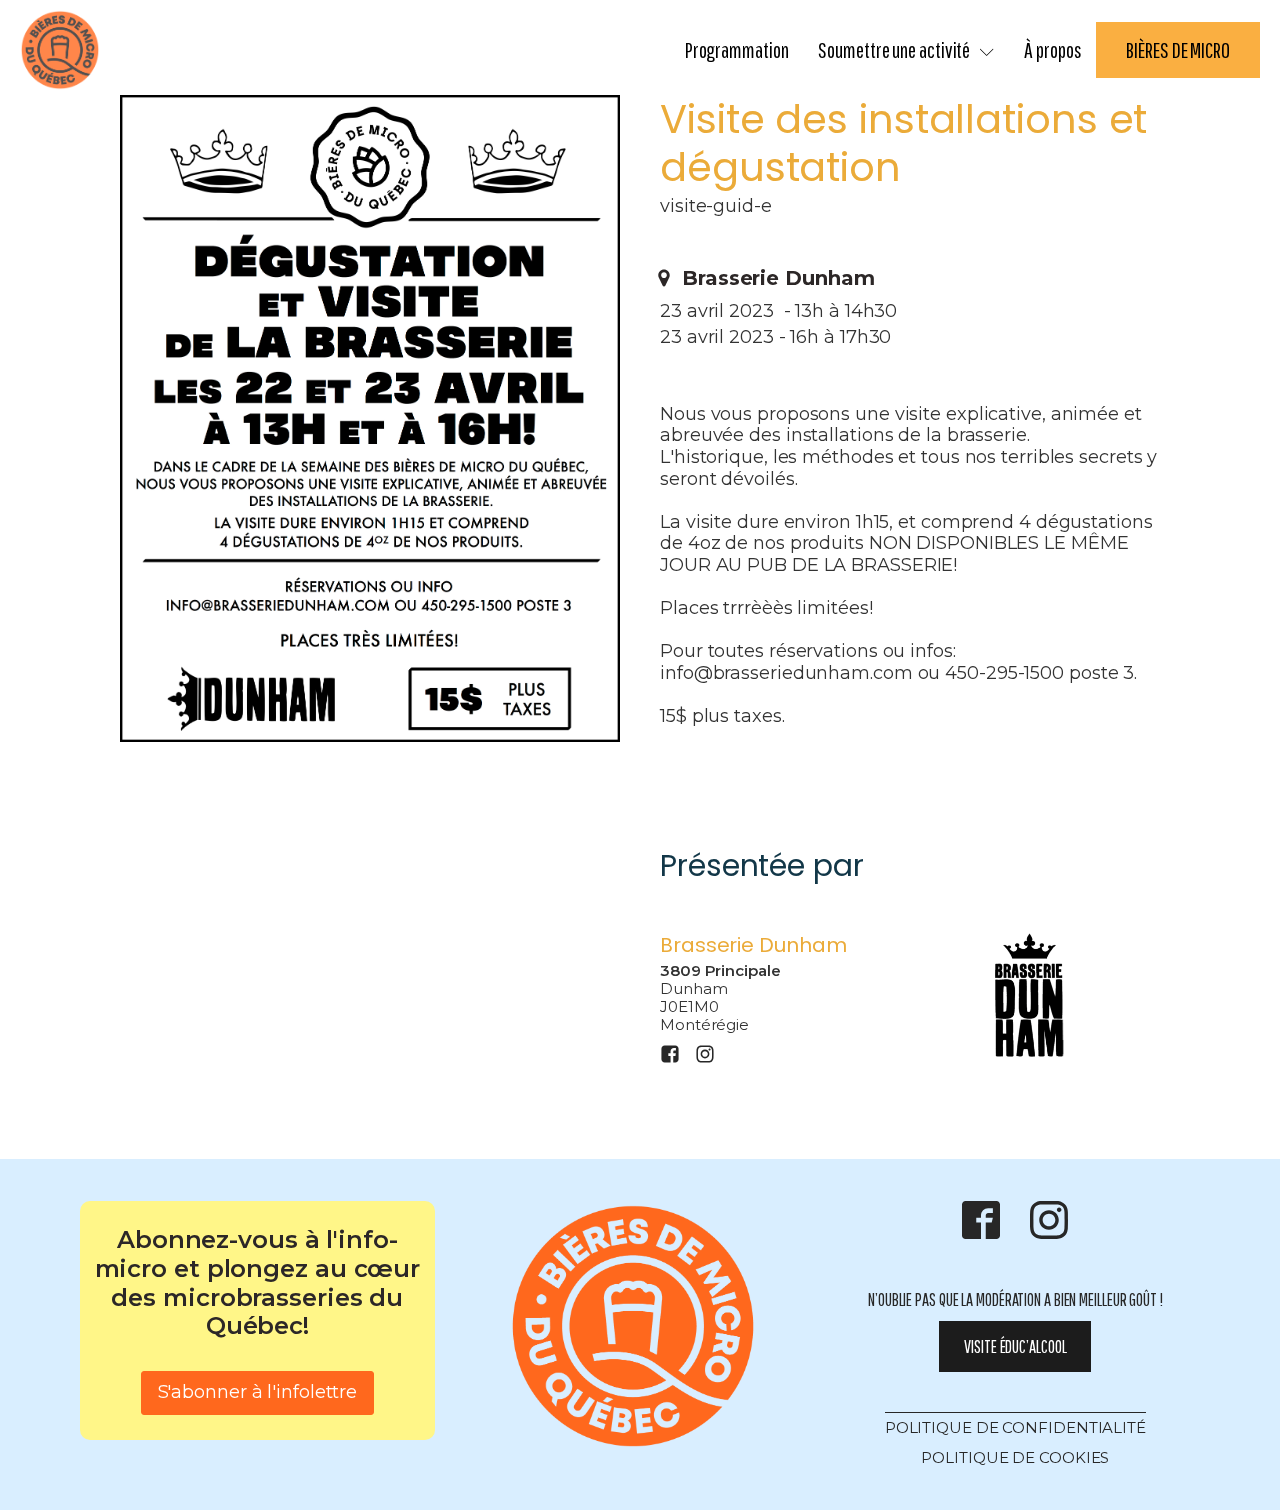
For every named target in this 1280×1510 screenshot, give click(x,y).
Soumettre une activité (894, 49)
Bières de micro (1178, 49)
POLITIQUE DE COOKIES (1015, 1457)
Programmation (737, 49)
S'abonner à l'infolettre (258, 1392)
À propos (1052, 49)
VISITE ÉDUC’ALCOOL (1015, 1346)
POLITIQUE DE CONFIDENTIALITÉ (1015, 1427)
